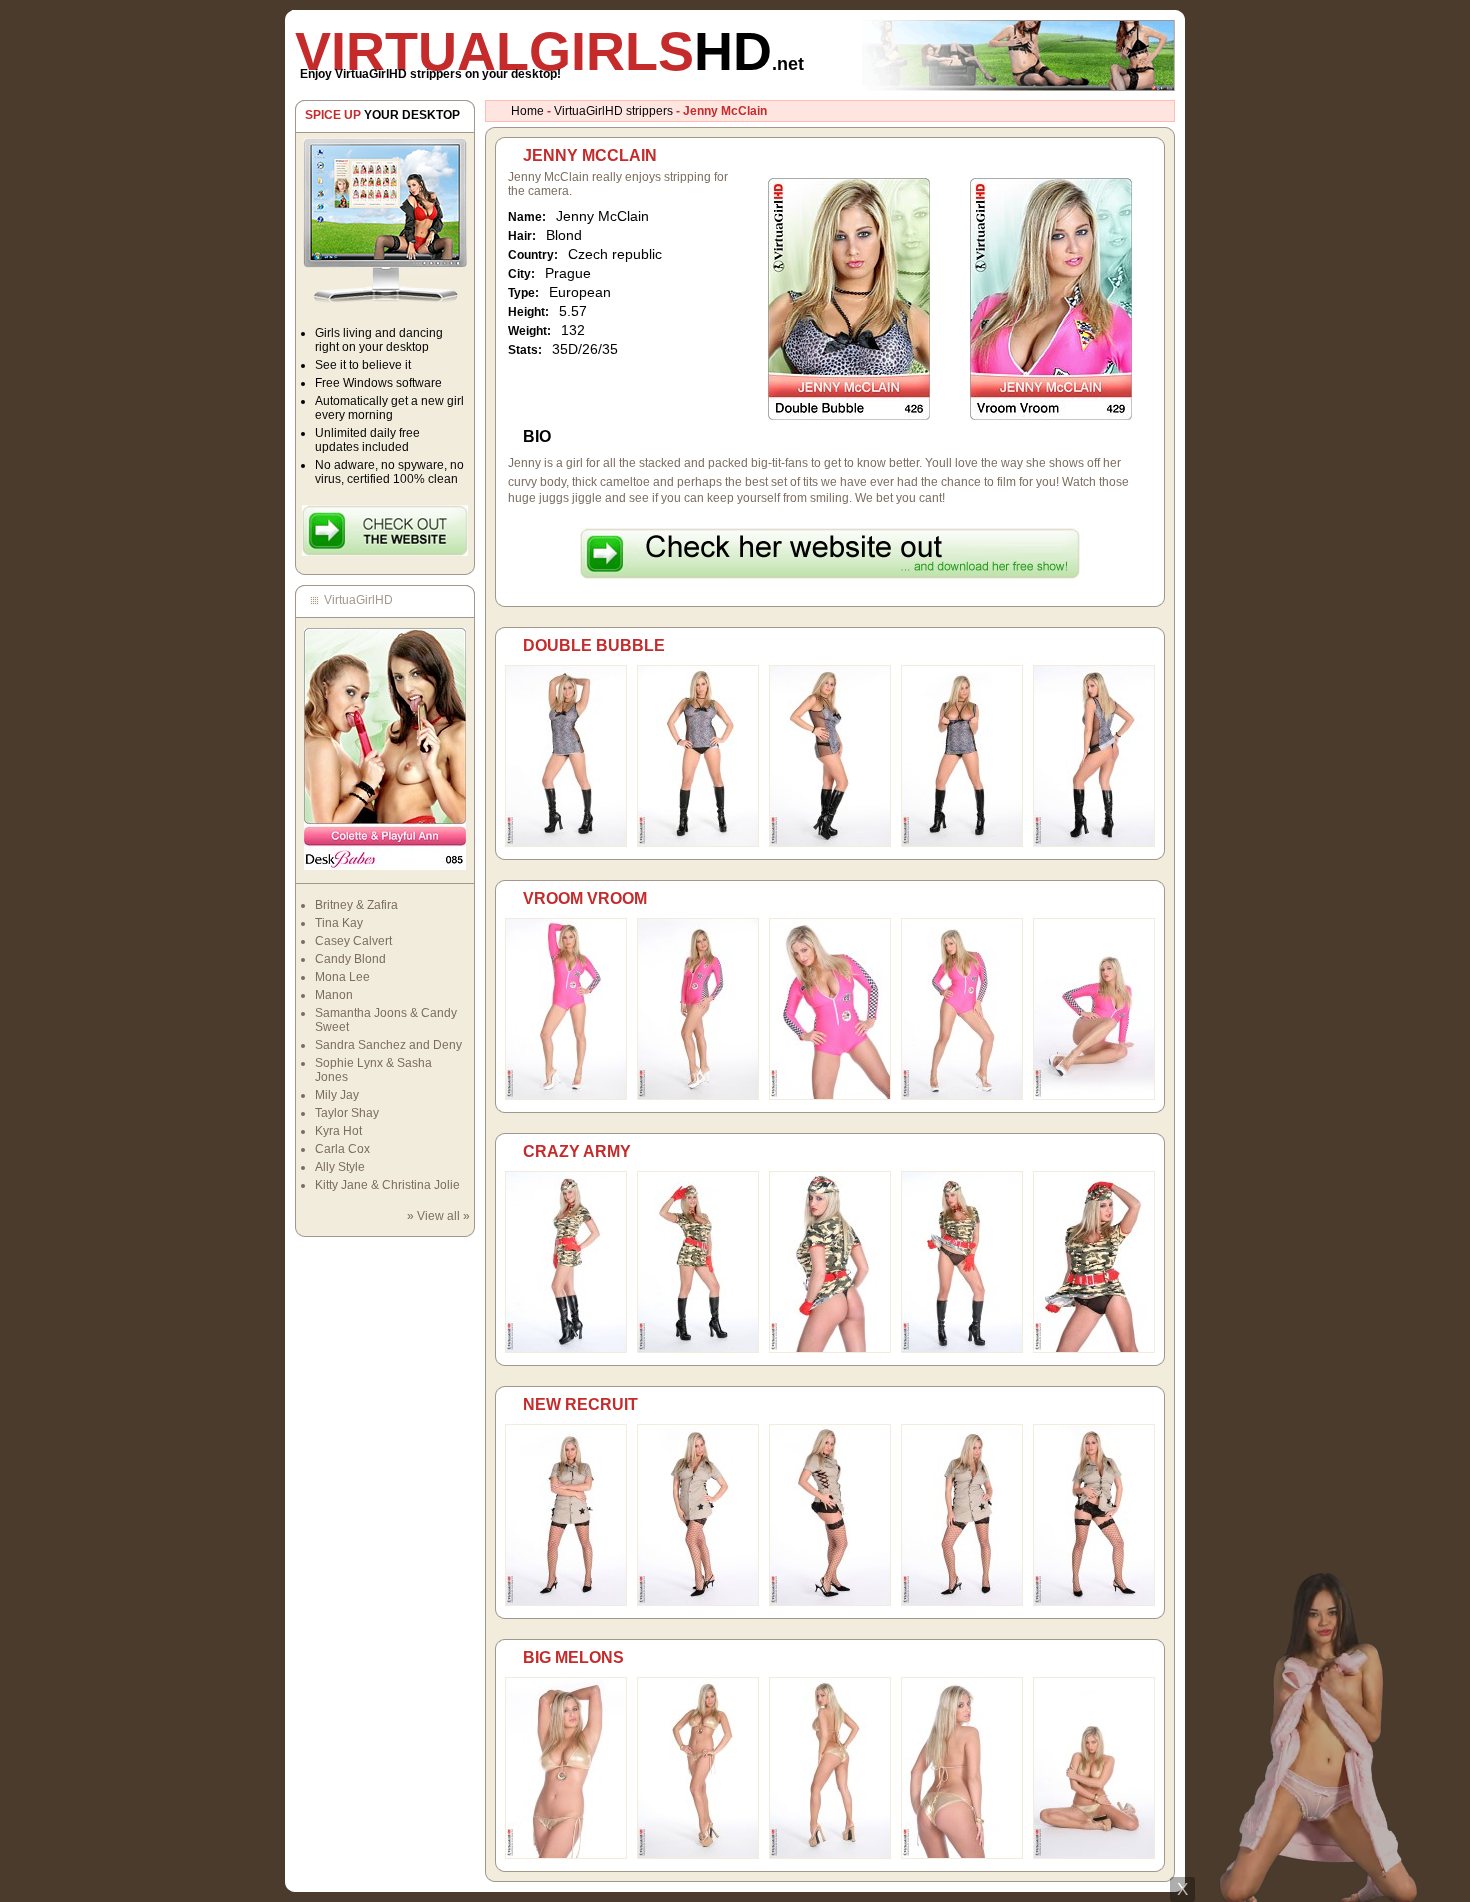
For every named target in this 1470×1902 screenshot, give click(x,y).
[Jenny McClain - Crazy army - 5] (1094, 1349)
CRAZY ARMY (577, 1151)
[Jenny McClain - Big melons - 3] (830, 1855)
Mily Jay (337, 1095)
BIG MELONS (573, 1657)
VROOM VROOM (585, 898)
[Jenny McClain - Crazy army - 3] (830, 1349)
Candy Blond (350, 959)
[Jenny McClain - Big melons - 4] (962, 1855)
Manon (334, 995)
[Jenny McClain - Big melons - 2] (698, 1855)
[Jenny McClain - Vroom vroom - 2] (698, 1096)
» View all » (438, 1216)
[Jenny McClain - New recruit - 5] (1094, 1602)
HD (549, 51)
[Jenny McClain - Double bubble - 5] (1094, 843)
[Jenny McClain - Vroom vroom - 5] (1094, 1096)
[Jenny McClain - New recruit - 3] (830, 1602)
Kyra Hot (338, 1131)
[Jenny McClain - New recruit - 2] (698, 1602)
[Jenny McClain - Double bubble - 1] (566, 843)
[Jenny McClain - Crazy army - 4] (962, 1349)
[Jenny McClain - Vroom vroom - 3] (830, 1096)
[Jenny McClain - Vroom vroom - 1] (566, 1096)
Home (527, 111)
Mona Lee (342, 977)
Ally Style (340, 1167)
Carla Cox (342, 1149)
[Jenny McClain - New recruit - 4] (962, 1602)
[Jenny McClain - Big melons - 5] (1094, 1855)
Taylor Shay (347, 1113)
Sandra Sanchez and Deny (388, 1045)
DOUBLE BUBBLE (594, 645)
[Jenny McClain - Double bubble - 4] (962, 843)
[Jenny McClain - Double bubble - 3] (830, 843)
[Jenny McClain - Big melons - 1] (566, 1855)
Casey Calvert (353, 941)
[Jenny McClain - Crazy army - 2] (698, 1349)
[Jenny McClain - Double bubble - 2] (698, 843)
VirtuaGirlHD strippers (613, 111)
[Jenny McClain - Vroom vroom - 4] (962, 1096)
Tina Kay (339, 923)
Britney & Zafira (356, 905)
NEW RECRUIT (580, 1404)
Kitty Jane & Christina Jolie (387, 1185)
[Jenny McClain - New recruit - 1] (566, 1602)
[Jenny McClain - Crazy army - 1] (566, 1349)
